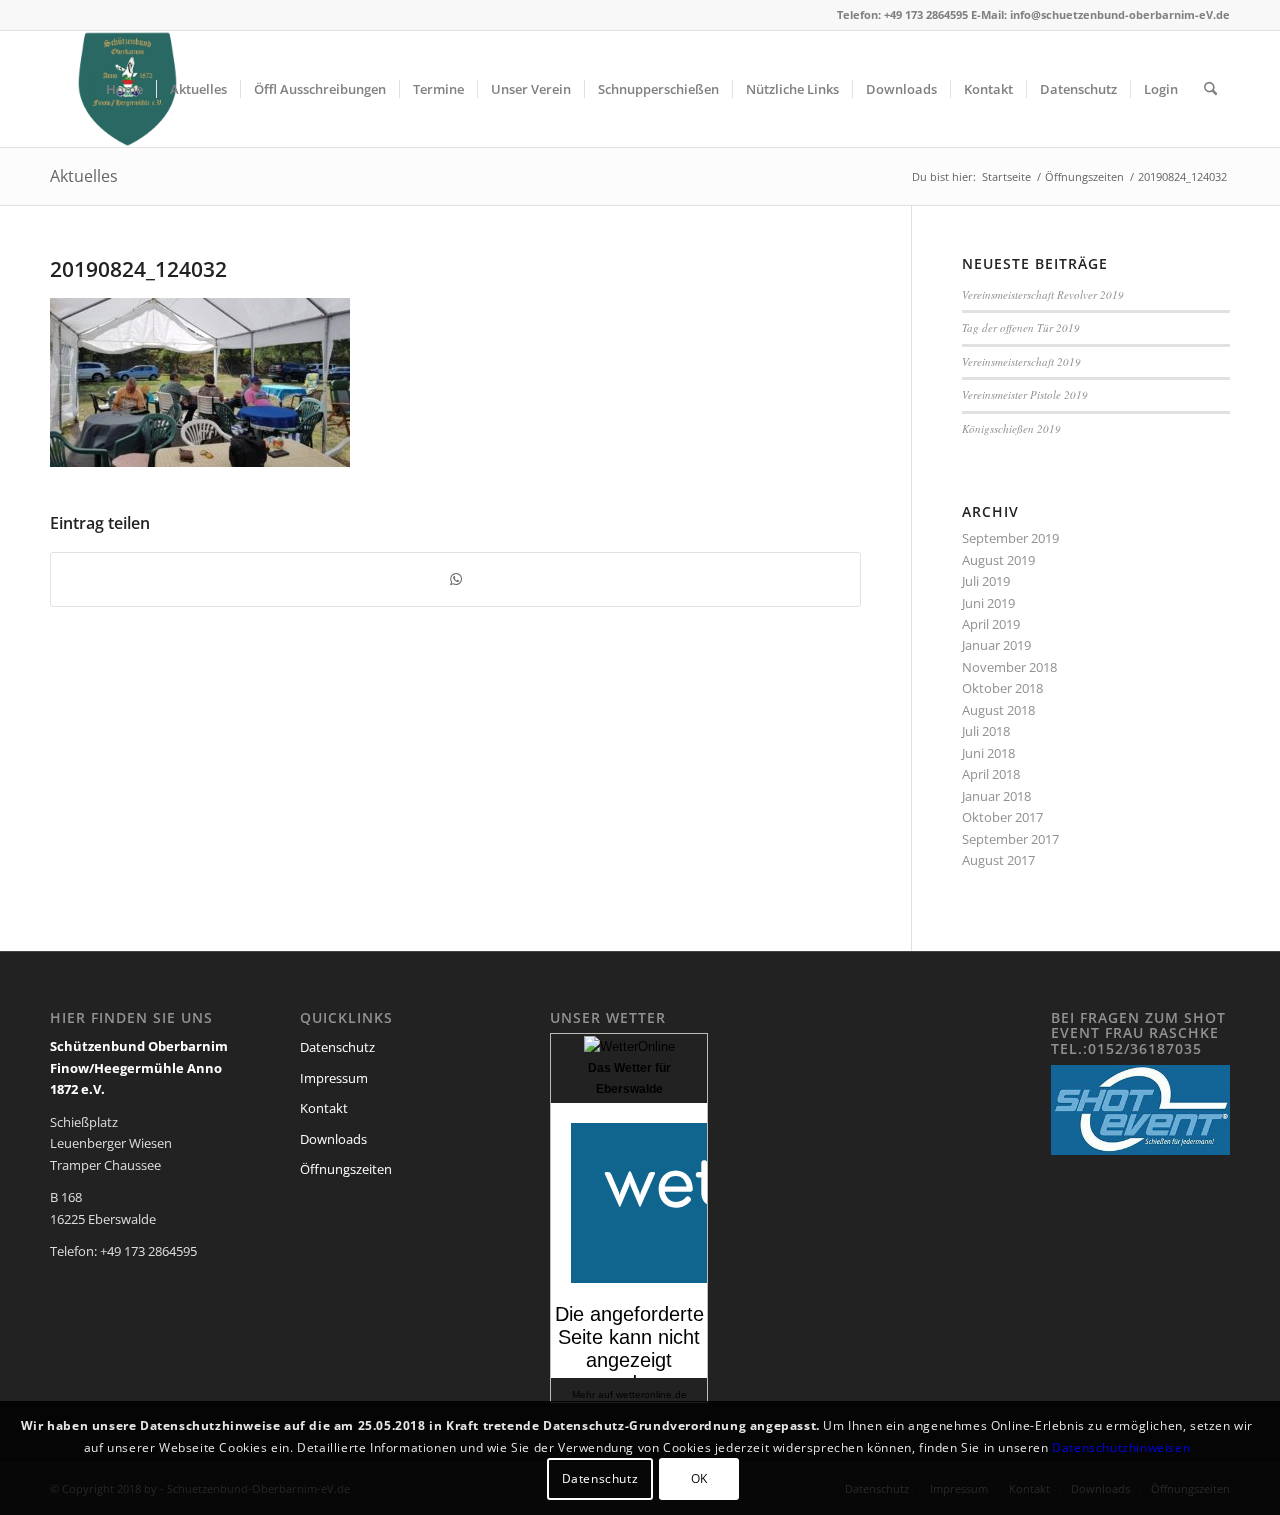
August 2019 (998, 560)
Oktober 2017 (1002, 817)
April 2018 (991, 774)
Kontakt (324, 1108)
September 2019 (1010, 538)
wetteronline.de (651, 1394)
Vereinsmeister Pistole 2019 (1025, 394)
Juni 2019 (988, 603)
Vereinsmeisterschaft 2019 (1021, 361)
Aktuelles (84, 176)
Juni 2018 (988, 753)
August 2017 (998, 860)
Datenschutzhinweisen (1121, 1447)
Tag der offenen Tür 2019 (1021, 327)
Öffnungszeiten (346, 1169)
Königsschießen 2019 (1011, 428)
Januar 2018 (996, 796)
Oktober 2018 (1002, 688)
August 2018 (998, 710)
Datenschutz (337, 1047)
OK (699, 1479)
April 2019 (991, 624)
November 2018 (1009, 667)
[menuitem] (124, 89)
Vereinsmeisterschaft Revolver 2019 (1043, 294)
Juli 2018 (986, 731)
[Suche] (1210, 89)
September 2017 (1010, 839)
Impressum (334, 1078)
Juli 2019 (986, 581)
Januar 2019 (996, 645)
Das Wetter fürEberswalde (629, 1078)
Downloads (333, 1139)
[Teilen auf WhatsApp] (455, 579)
